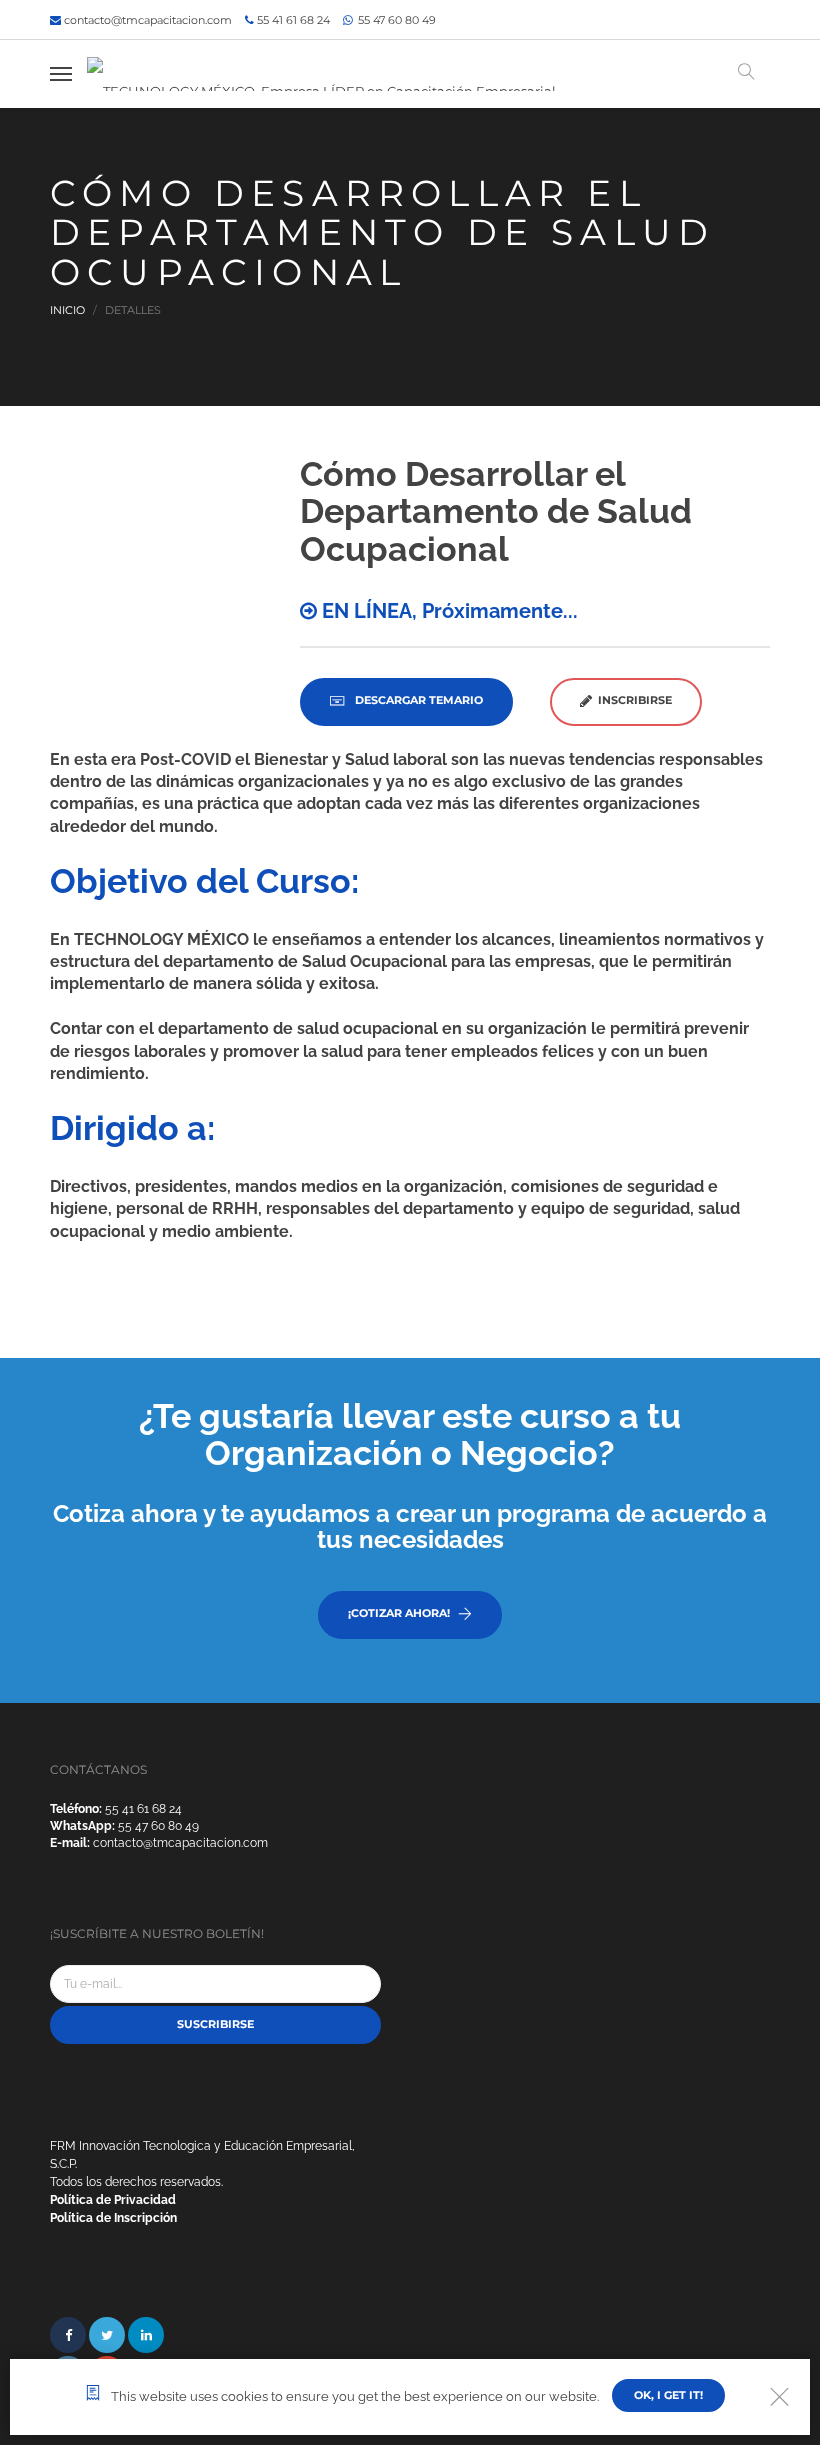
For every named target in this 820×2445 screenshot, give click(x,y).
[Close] (779, 2396)
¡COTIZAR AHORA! (399, 1613)
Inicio (67, 310)
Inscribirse (632, 700)
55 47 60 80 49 (395, 20)
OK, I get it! (668, 2395)
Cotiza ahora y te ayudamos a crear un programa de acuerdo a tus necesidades (410, 1526)
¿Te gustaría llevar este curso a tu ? (410, 1434)
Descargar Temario (417, 700)
